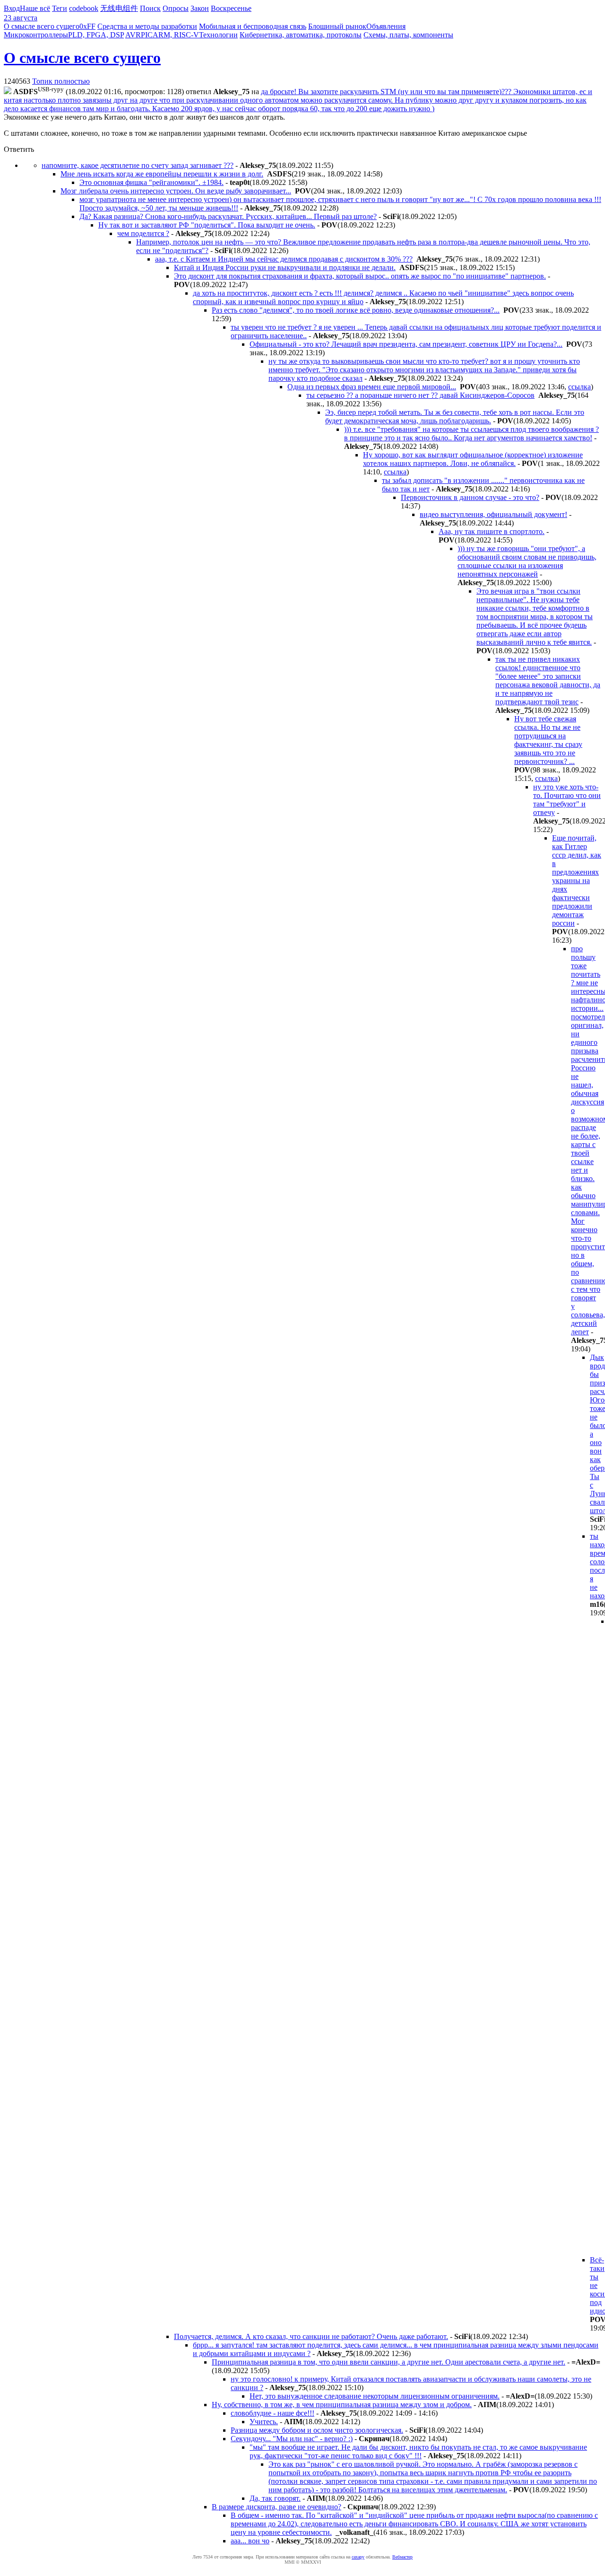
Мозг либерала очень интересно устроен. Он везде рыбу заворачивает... (176, 191)
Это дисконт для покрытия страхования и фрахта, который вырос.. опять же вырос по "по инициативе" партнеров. (360, 276)
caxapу (358, 2557)
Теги (60, 8)
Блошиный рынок (337, 26)
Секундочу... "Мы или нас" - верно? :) (292, 2439)
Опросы (176, 8)
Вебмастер (402, 2557)
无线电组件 (119, 8)
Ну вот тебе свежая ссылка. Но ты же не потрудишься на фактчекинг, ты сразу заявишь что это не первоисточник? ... (548, 740)
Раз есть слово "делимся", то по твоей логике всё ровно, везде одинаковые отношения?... (356, 310)
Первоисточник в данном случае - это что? (470, 497)
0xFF (87, 26)
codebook (84, 8)
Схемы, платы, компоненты (408, 35)
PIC (147, 35)
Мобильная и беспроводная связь (253, 26)
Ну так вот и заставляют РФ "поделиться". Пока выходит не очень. (207, 225)
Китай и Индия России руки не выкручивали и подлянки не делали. (285, 267)
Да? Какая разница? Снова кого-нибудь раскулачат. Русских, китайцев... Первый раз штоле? (228, 216)
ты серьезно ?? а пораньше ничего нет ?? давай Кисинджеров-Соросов (420, 395)
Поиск (150, 8)
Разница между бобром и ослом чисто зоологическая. (317, 2430)
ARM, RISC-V (176, 35)
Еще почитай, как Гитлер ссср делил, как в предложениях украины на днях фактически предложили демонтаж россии (577, 881)
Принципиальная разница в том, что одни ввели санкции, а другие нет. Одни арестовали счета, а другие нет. (389, 2362)
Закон (200, 8)
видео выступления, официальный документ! (493, 514)
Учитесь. (264, 2422)
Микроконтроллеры (36, 35)
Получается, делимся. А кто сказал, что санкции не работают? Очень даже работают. (311, 2336)
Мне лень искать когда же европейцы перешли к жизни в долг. (162, 174)
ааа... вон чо (250, 2541)
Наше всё (35, 8)
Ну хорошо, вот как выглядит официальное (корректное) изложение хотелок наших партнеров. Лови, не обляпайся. (473, 459)
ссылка (579, 387)
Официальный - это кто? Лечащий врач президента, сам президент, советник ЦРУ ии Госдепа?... (406, 344)
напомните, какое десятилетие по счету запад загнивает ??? (138, 165)
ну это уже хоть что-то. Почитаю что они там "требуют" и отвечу (567, 800)
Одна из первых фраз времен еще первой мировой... (372, 387)
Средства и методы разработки (147, 26)
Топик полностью (61, 81)
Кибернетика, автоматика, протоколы (301, 35)
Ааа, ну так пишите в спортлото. (492, 531)
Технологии (218, 35)
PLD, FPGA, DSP (96, 35)
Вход (12, 8)
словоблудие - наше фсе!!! (272, 2413)
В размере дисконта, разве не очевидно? (277, 2507)
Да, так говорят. (275, 2498)
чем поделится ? (143, 233)
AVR (133, 35)
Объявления (386, 26)
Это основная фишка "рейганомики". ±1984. (151, 182)
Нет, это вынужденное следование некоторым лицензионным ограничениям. (375, 2396)
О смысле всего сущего (42, 26)
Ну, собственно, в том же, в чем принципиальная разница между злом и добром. (342, 2405)
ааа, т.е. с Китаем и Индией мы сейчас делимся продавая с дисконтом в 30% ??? (284, 259)
